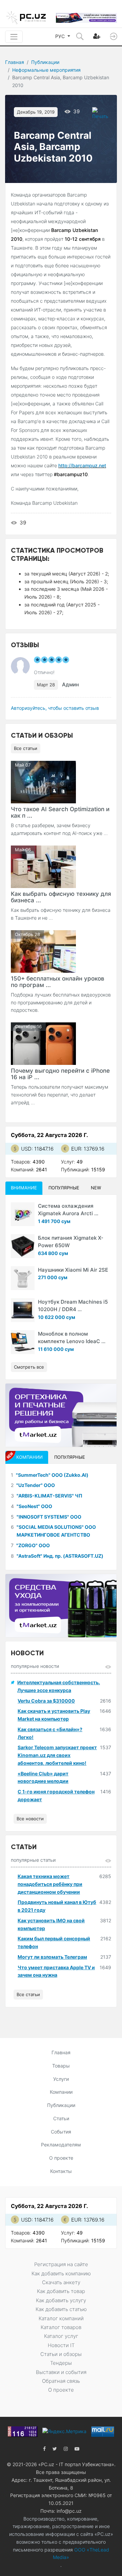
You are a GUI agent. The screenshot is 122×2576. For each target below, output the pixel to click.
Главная (15, 62)
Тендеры (61, 2363)
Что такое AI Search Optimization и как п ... (60, 812)
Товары (61, 2066)
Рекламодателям (61, 2145)
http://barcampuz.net (82, 465)
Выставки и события (61, 2372)
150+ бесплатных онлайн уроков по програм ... (58, 982)
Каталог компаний (61, 2318)
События (61, 2132)
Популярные (64, 1188)
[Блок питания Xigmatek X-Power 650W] (23, 1246)
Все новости (30, 1819)
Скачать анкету (61, 2282)
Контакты (61, 2171)
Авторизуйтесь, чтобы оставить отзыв (55, 708)
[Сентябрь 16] (43, 1043)
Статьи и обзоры (61, 2354)
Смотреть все (29, 1367)
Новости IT (61, 2345)
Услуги (61, 2079)
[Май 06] (43, 866)
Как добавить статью (61, 2309)
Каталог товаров (61, 2327)
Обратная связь (61, 2381)
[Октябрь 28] (43, 951)
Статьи (61, 2118)
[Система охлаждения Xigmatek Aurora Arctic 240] (23, 1214)
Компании (61, 2092)
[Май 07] (43, 781)
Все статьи (26, 748)
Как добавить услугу (61, 2300)
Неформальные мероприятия (46, 70)
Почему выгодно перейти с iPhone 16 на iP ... (60, 1074)
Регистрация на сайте (61, 2264)
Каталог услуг (61, 2336)
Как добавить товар (61, 2291)
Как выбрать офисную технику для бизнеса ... (61, 897)
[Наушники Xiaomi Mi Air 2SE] (23, 1278)
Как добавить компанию (61, 2273)
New (96, 1188)
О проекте (61, 2158)
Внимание (24, 1188)
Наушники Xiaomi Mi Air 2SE (73, 1270)
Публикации (45, 62)
